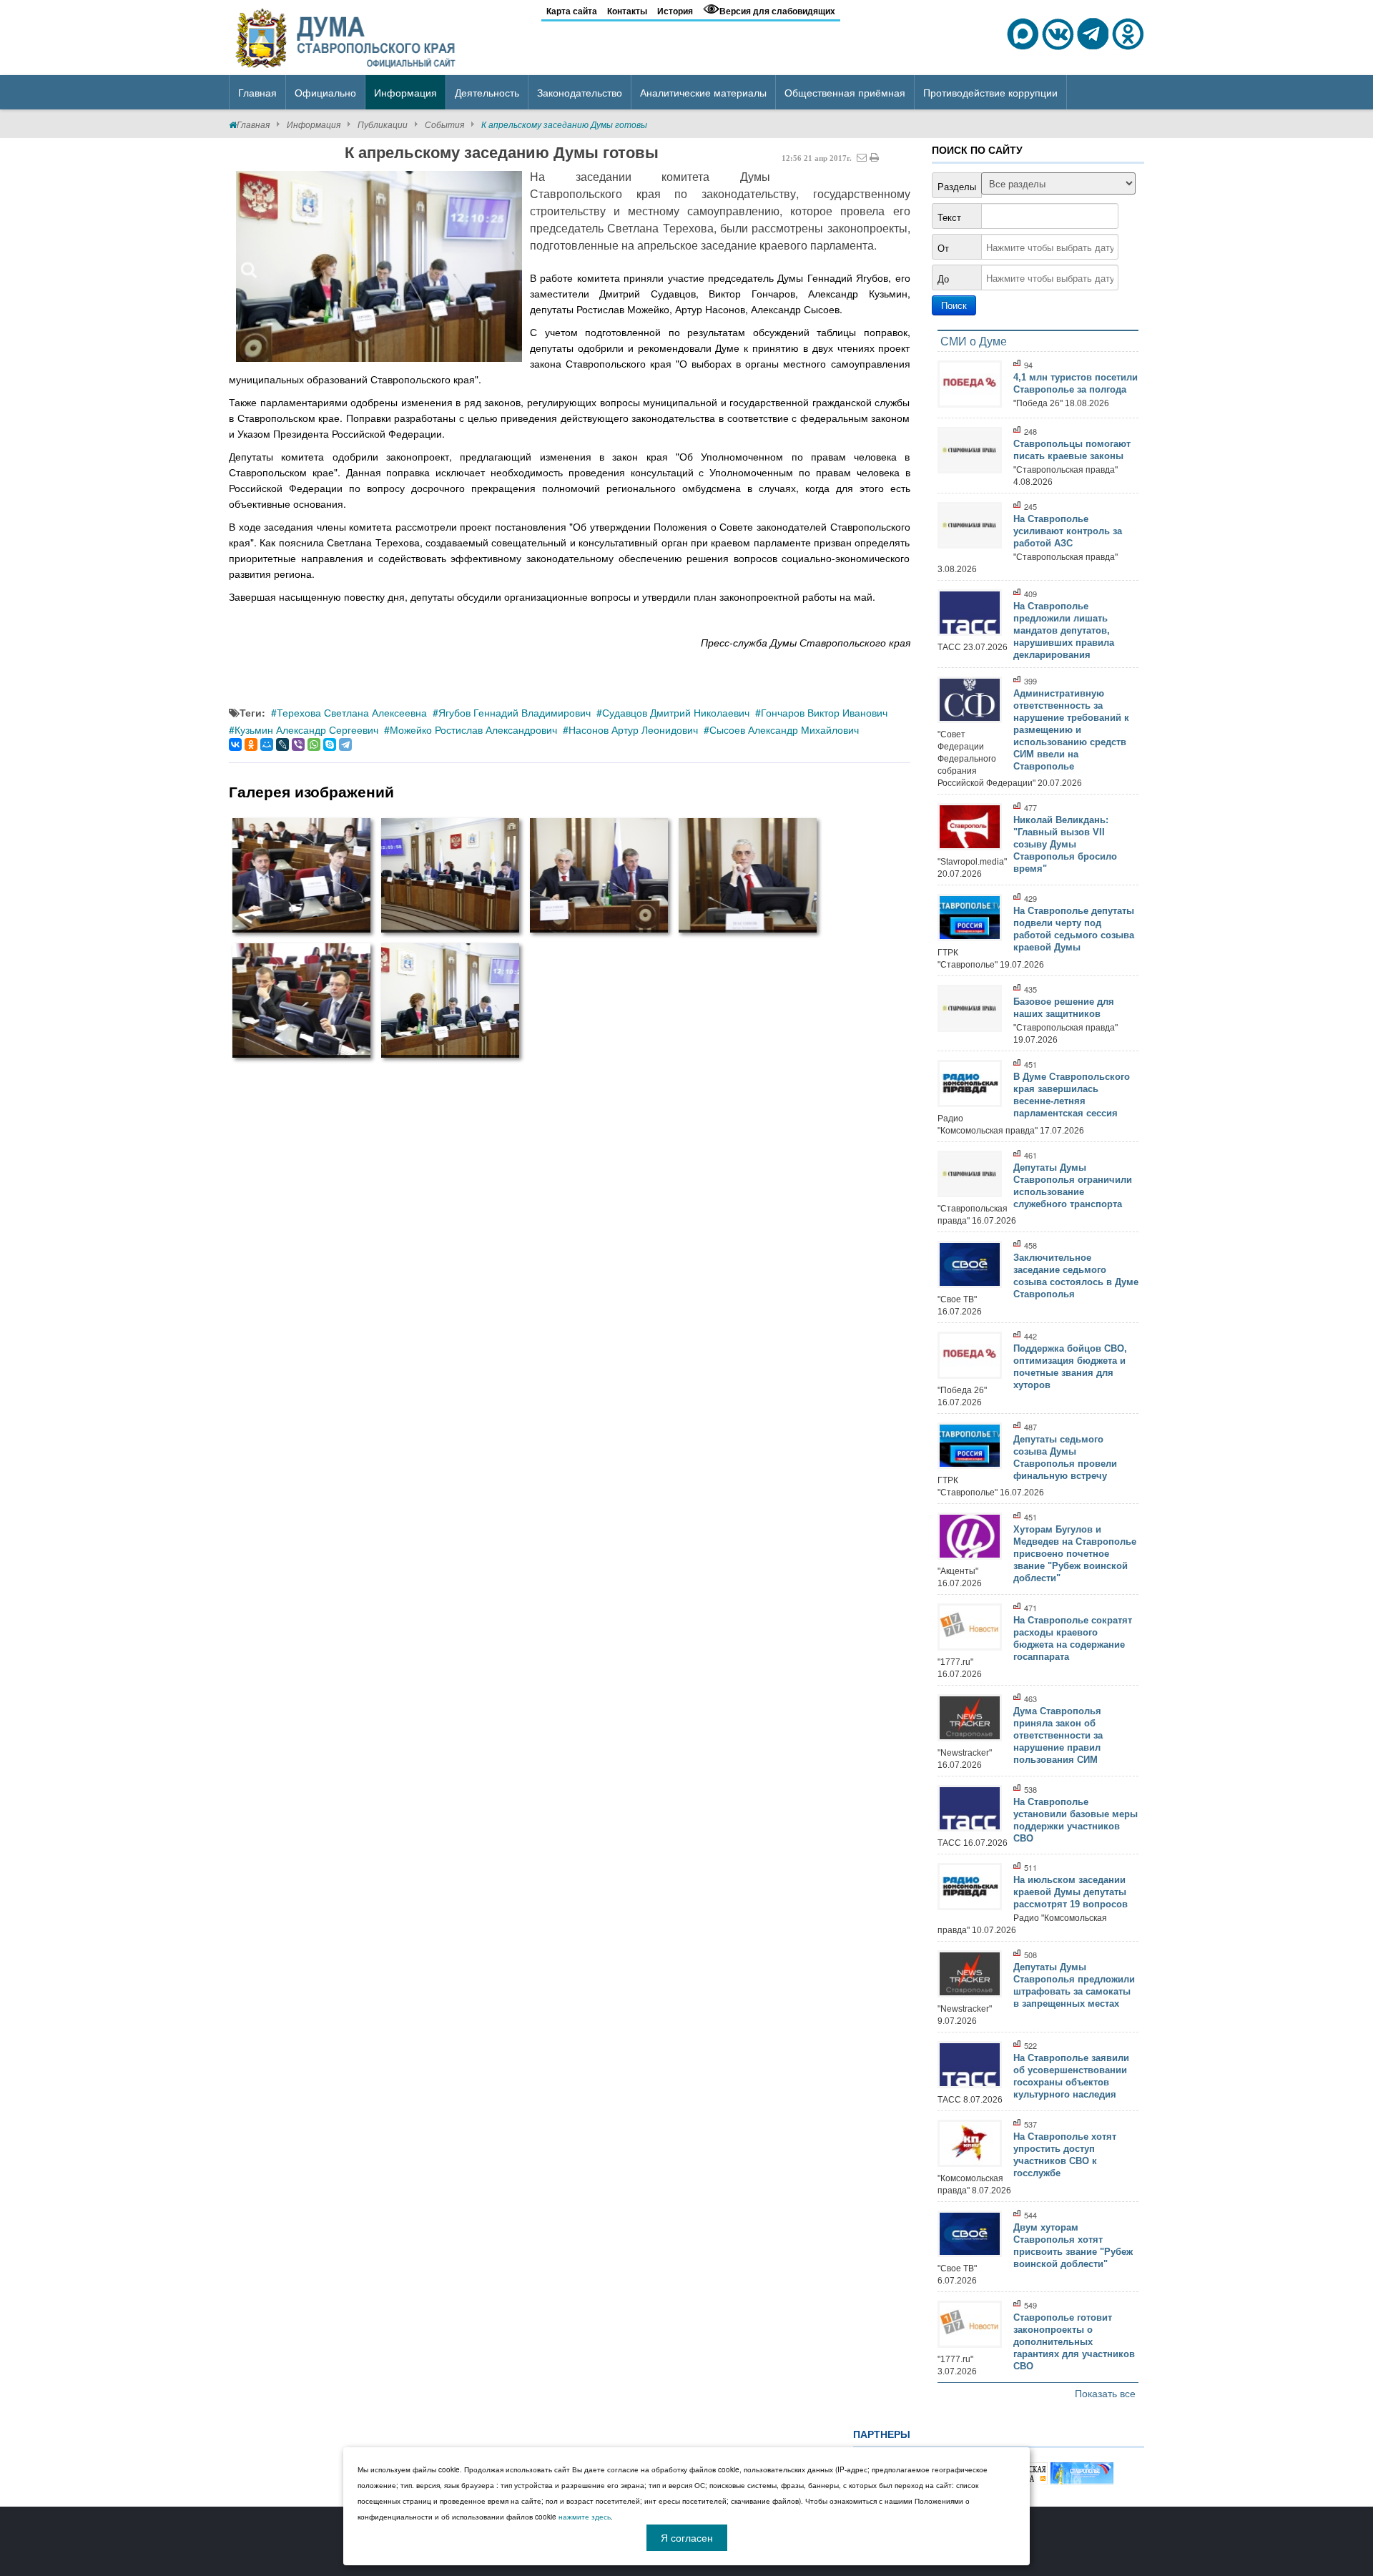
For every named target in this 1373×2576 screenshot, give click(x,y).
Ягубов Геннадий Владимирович (515, 712)
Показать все (1105, 2393)
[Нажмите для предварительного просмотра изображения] (379, 266)
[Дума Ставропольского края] (347, 36)
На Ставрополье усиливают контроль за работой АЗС (1068, 531)
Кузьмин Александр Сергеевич (306, 729)
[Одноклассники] (251, 744)
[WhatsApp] (314, 744)
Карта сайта (572, 11)
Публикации (383, 124)
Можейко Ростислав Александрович (473, 729)
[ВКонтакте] (235, 744)
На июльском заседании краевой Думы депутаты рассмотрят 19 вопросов (1071, 1892)
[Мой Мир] (267, 744)
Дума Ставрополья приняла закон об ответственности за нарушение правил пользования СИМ (1058, 1735)
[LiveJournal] (282, 744)
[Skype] (330, 744)
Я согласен (687, 2537)
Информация (314, 124)
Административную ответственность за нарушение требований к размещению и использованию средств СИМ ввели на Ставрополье (1071, 730)
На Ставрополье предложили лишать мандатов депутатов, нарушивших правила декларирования (1064, 630)
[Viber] (298, 744)
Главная (253, 124)
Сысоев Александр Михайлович (784, 729)
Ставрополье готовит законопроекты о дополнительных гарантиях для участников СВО (1074, 2342)
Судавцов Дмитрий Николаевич (676, 712)
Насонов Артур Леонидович (633, 729)
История (675, 11)
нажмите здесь (585, 2517)
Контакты (627, 11)
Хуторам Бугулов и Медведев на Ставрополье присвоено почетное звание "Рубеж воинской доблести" (1075, 1554)
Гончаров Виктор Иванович (824, 712)
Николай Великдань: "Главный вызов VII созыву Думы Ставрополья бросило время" (1065, 844)
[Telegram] (345, 744)
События (444, 124)
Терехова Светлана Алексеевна (352, 712)
